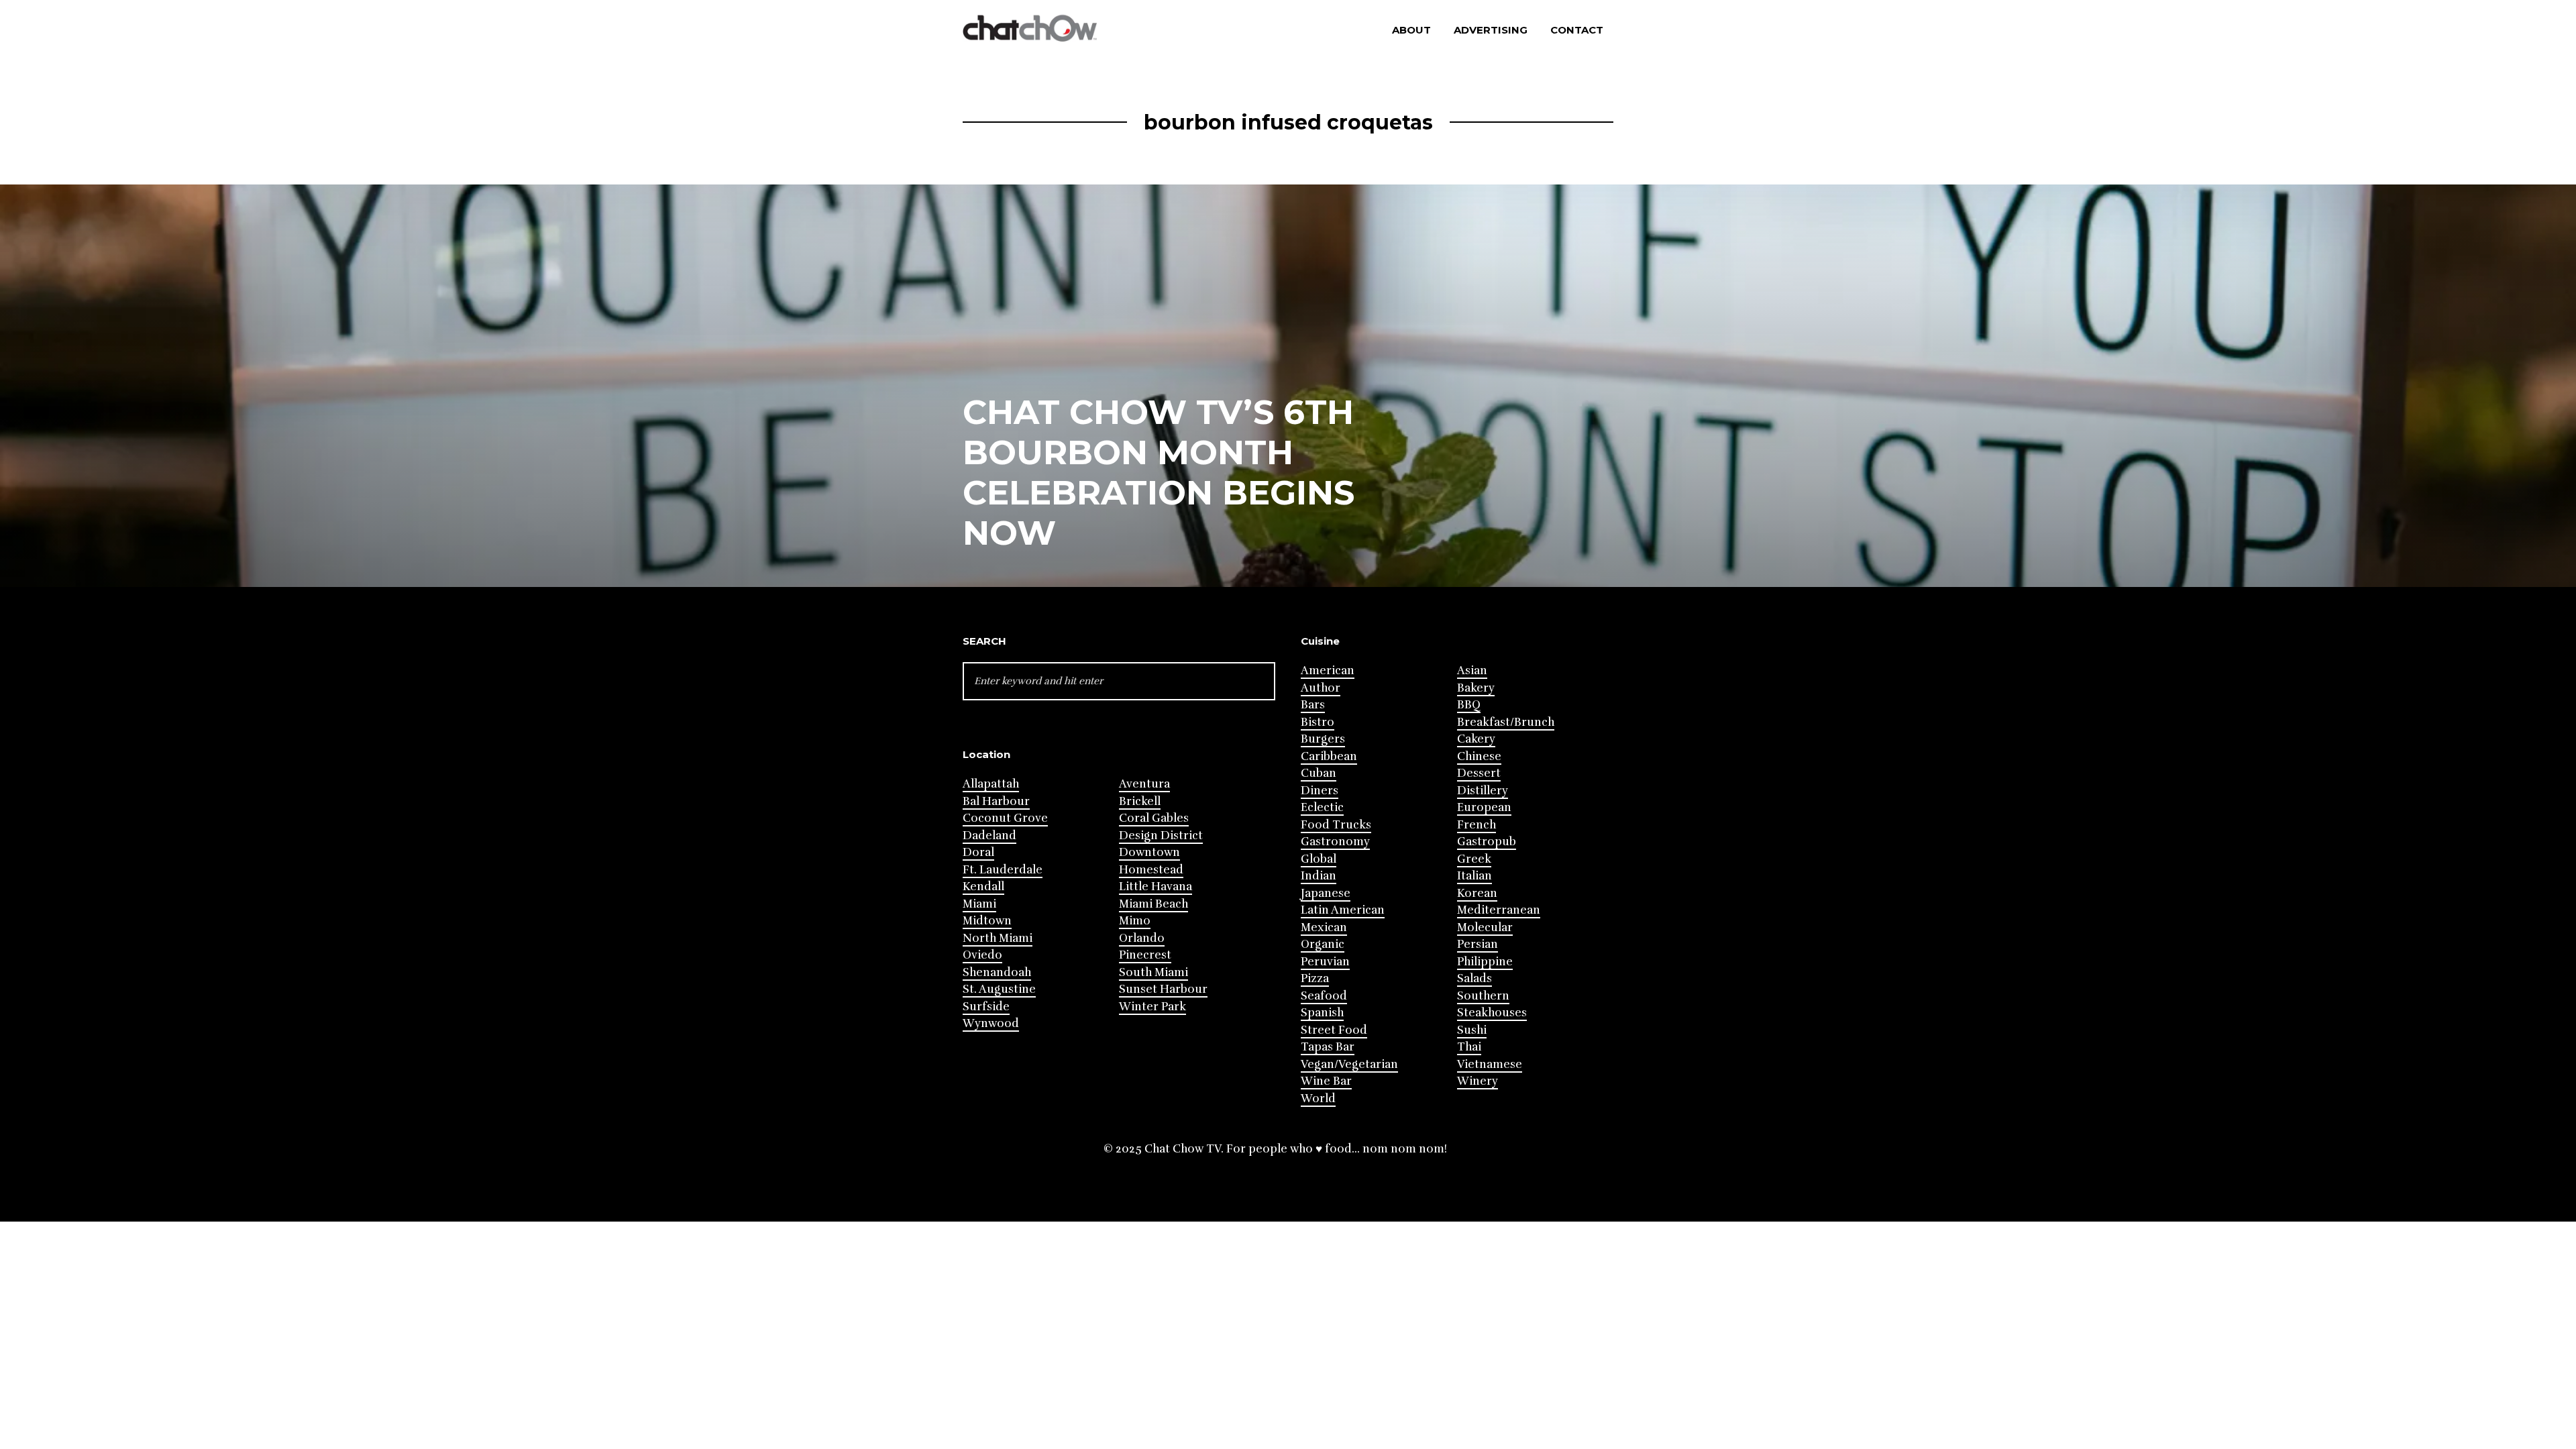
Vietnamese (1490, 1064)
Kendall (983, 887)
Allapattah (991, 784)
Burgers (1323, 739)
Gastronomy (1335, 842)
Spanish (1322, 1013)
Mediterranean (1499, 910)
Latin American (1343, 910)
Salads (1474, 978)
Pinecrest (1145, 955)
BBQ (1469, 705)
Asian (1472, 670)
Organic (1323, 944)
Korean (1477, 893)
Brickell (1140, 801)
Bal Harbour (996, 801)
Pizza (1315, 978)
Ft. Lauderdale (1003, 870)
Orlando (1142, 938)
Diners (1320, 791)
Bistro (1318, 722)
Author (1321, 688)
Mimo (1135, 921)
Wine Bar (1326, 1081)
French (1477, 825)
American (1328, 670)
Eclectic (1322, 807)
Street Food (1334, 1030)
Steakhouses (1492, 1013)
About (1411, 30)
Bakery (1476, 688)
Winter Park (1152, 1007)
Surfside (986, 1007)
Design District (1161, 836)
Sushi (1472, 1030)
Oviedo (982, 955)
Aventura (1144, 784)
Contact (1577, 30)
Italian (1474, 876)
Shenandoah (997, 972)
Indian (1319, 876)
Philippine (1485, 962)
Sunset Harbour (1163, 989)
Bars (1313, 705)
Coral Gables (1154, 818)
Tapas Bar (1328, 1047)
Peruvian (1325, 962)
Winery (1478, 1081)
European (1484, 807)
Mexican (1324, 927)
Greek (1474, 859)
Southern (1483, 996)
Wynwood (991, 1023)
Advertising (1491, 30)
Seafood (1324, 996)
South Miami (1153, 972)
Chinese (1479, 756)
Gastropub (1487, 842)
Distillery (1483, 791)
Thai (1469, 1047)
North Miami (998, 938)
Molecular (1485, 927)
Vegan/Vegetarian (1349, 1064)
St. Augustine (999, 989)
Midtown (987, 921)
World (1318, 1098)
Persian (1478, 944)
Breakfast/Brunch (1506, 722)
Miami (979, 904)
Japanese (1326, 893)
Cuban (1319, 773)
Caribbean (1329, 756)
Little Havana (1156, 887)
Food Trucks (1336, 825)
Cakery (1476, 739)
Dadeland (989, 836)
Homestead (1151, 870)
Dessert (1479, 773)
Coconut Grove (1005, 818)
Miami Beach (1153, 904)
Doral (978, 852)
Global (1319, 859)
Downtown (1149, 852)
